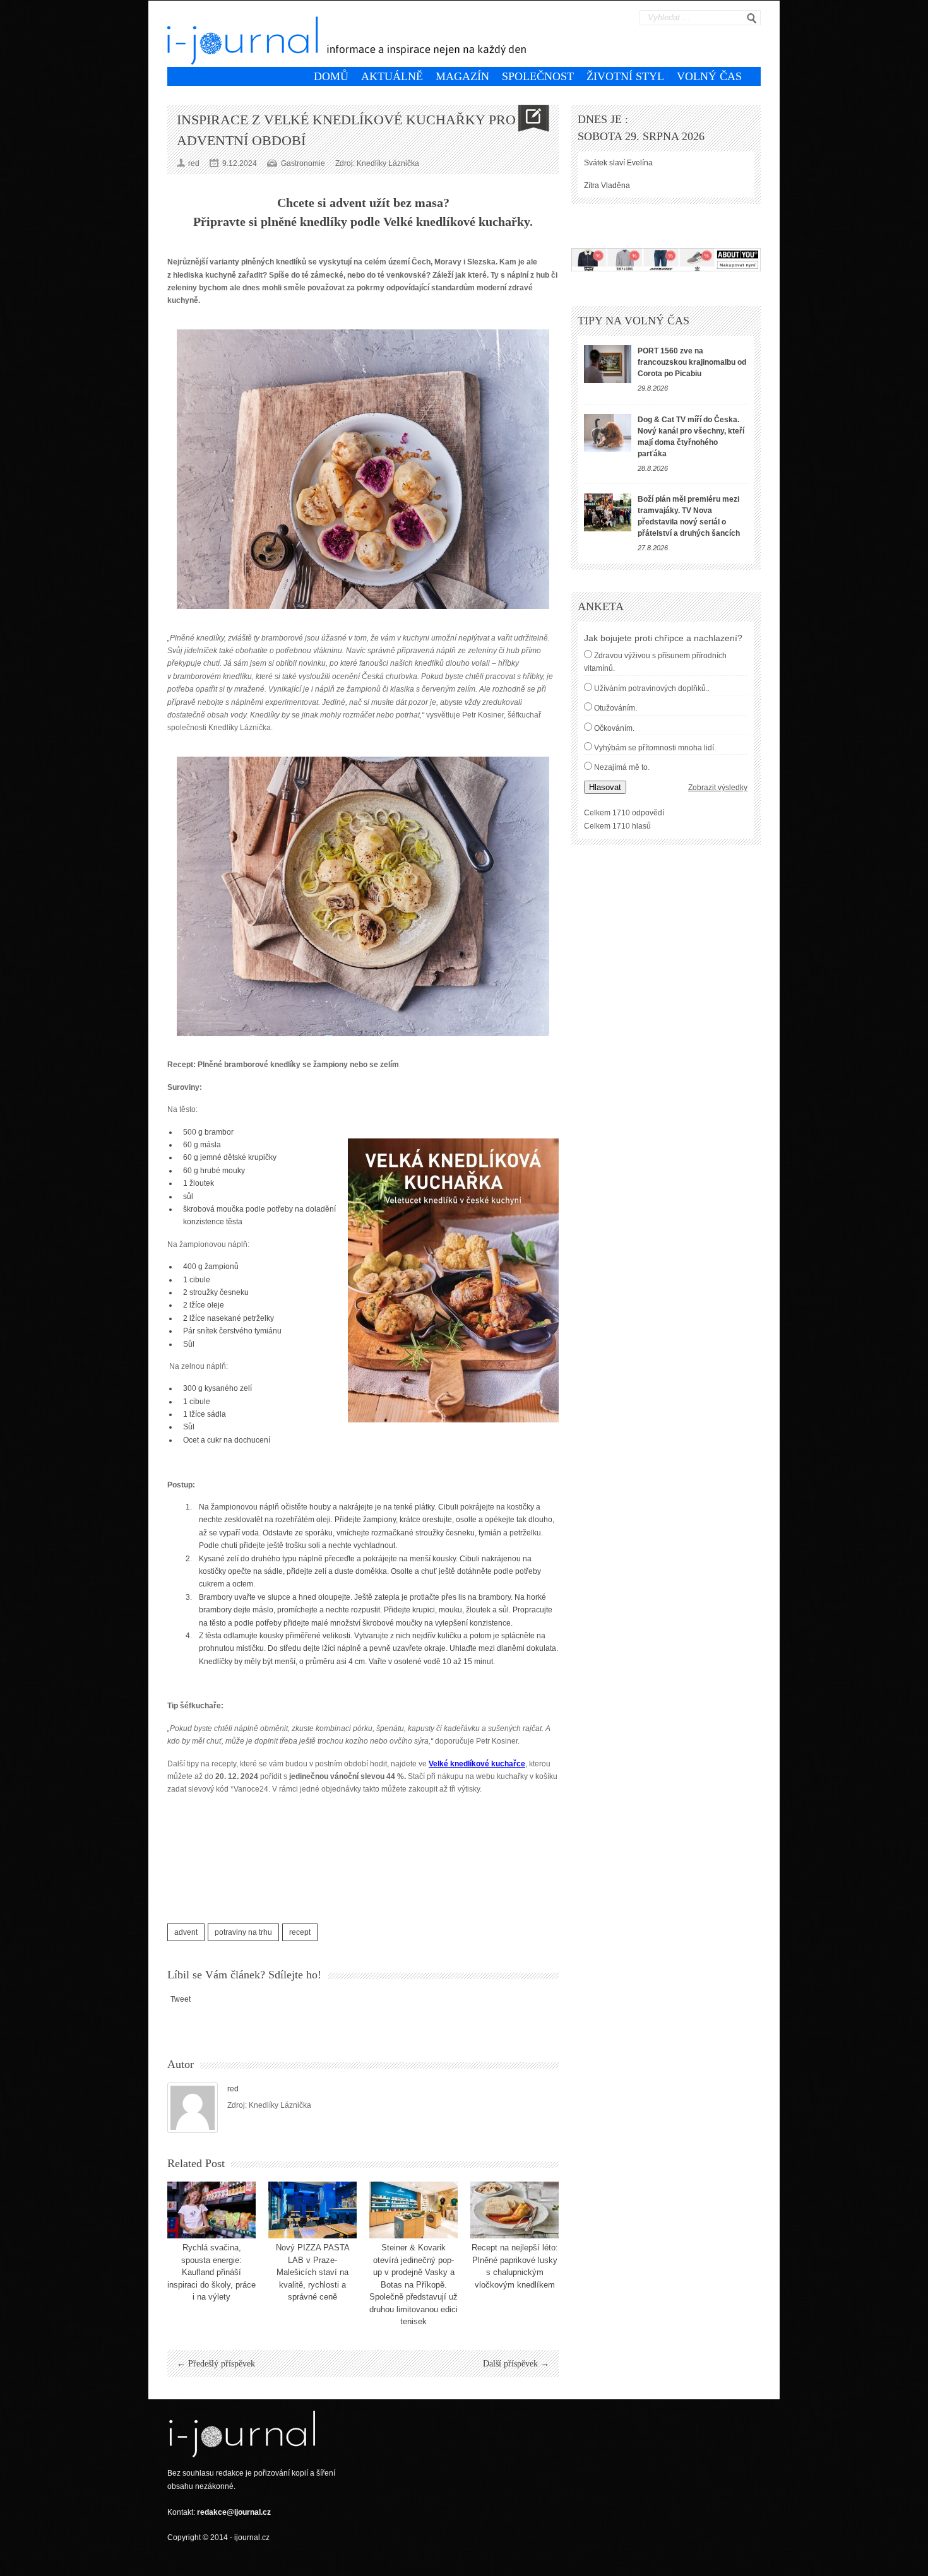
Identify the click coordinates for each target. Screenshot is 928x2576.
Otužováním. (616, 708)
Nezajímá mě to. (622, 767)
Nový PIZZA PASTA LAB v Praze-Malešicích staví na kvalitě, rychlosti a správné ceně (313, 2272)
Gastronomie (303, 163)
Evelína (640, 163)
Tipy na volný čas (634, 321)
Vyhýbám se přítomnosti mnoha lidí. (655, 748)
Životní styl (625, 76)
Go (752, 18)
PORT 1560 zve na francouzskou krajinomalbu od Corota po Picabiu (692, 362)
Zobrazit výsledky (718, 788)
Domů (331, 76)
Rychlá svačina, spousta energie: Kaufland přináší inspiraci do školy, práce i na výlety (211, 2272)
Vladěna (616, 186)
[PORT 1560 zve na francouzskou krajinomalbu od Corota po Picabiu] (608, 364)
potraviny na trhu (243, 1932)
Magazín (462, 76)
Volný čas (709, 76)
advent (186, 1932)
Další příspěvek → (516, 2364)
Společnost (538, 76)
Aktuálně (392, 76)
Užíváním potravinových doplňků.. (652, 688)
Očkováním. (614, 728)
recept (300, 1932)
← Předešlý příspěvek (216, 2364)
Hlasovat (605, 787)
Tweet (181, 1999)
